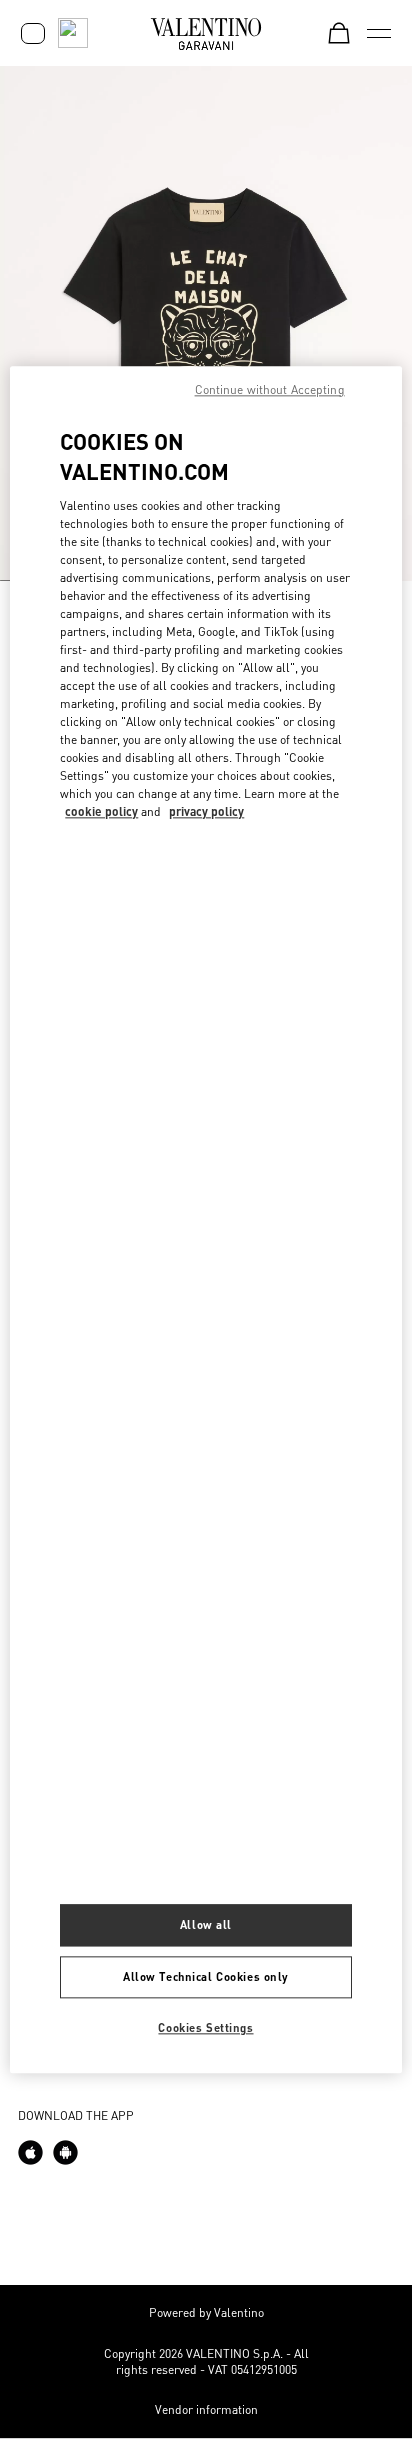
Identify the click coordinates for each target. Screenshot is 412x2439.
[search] (73, 33)
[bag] (339, 33)
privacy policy (206, 811)
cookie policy (101, 811)
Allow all (206, 1924)
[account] (33, 33)
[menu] (379, 33)
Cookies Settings (205, 2027)
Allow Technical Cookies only (206, 1976)
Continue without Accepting (270, 389)
